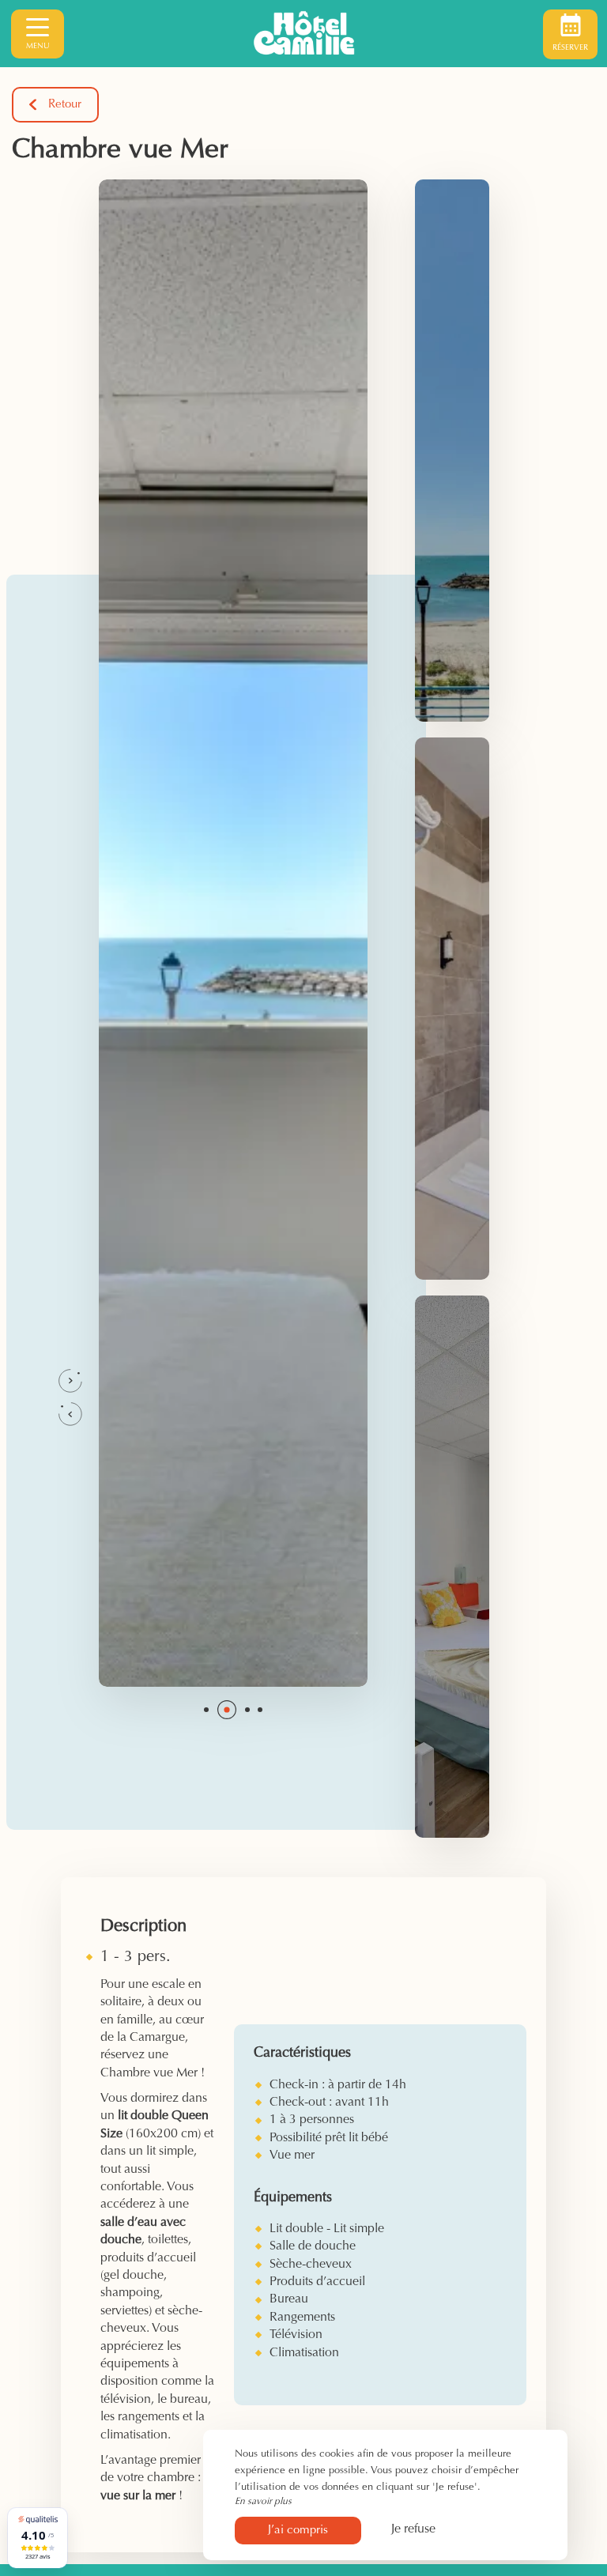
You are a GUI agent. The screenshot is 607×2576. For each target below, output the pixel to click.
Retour (65, 105)
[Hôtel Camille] (303, 34)
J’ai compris (298, 2531)
